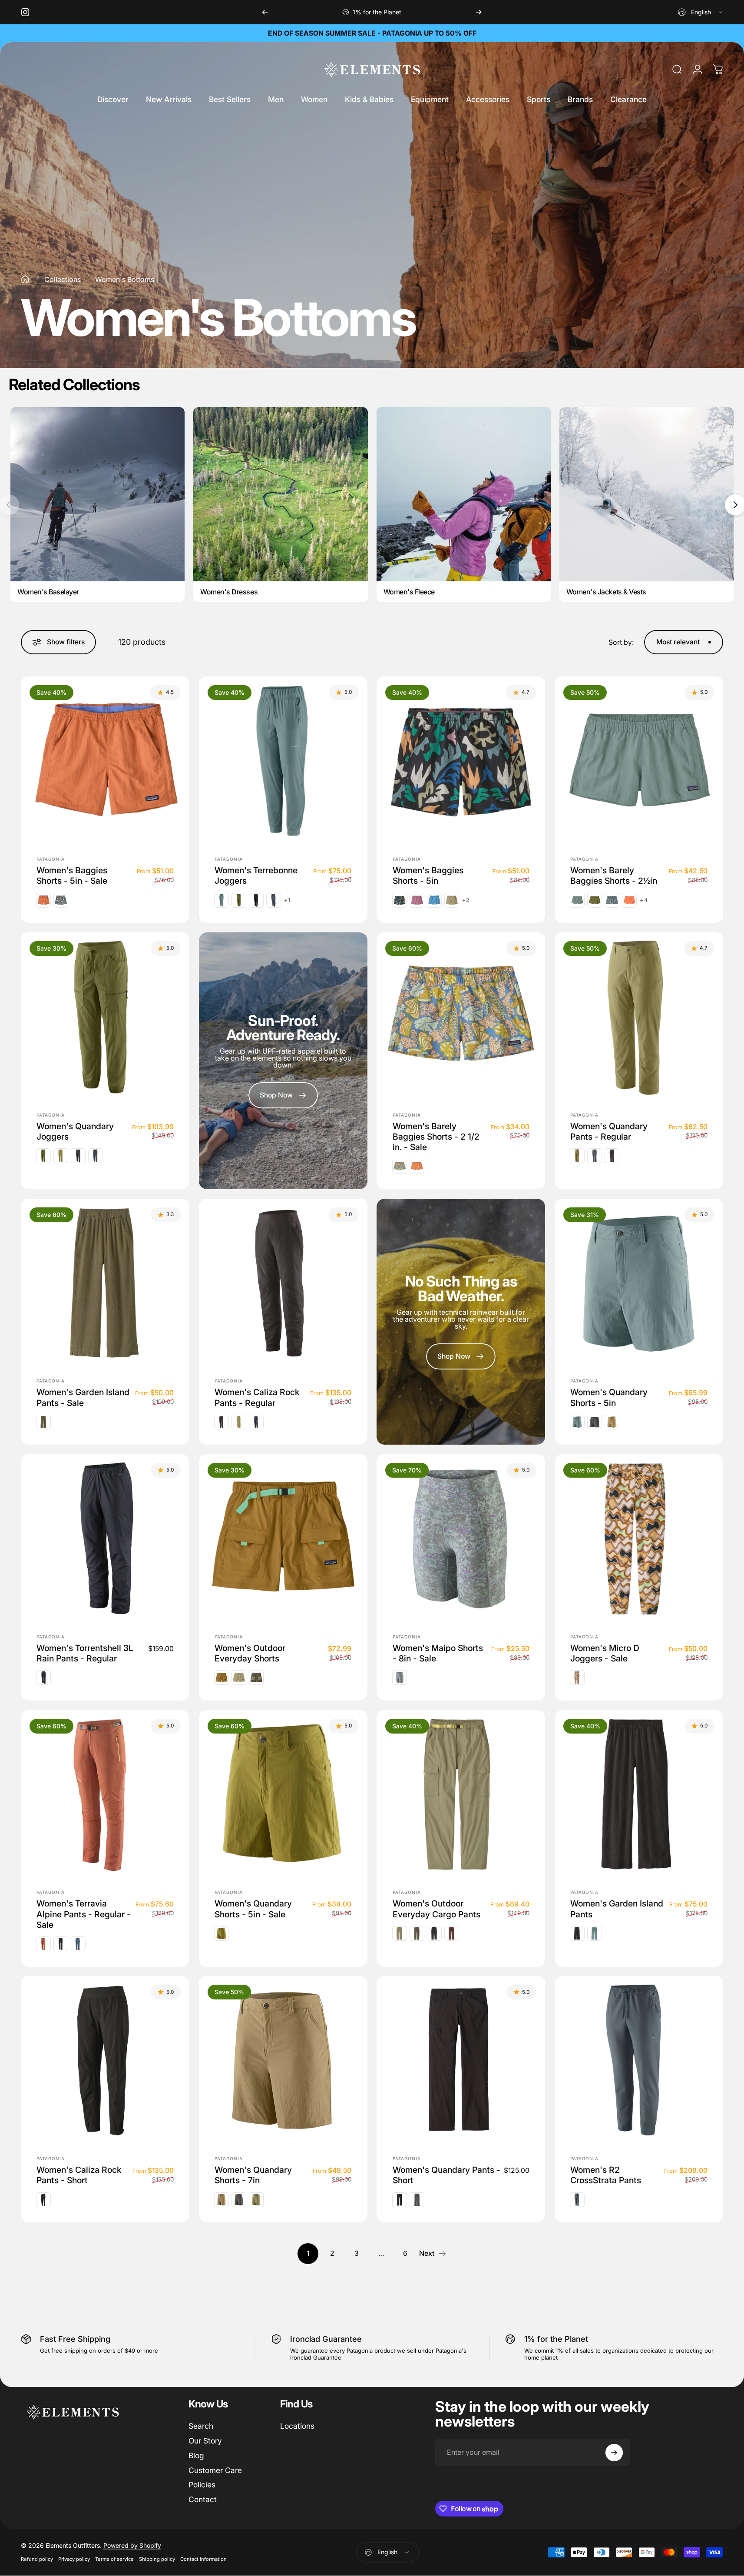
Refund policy (37, 2559)
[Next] (479, 12)
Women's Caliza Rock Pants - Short (79, 2175)
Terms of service (114, 2559)
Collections (63, 279)
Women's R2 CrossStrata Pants (606, 2175)
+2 (466, 900)
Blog (196, 2455)
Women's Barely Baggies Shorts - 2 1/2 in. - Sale (436, 1137)
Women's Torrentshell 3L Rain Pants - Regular (85, 1653)
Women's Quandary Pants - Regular (609, 1131)
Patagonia (51, 859)
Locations (297, 2426)
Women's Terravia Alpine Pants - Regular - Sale (84, 1915)
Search (201, 2426)
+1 (287, 900)
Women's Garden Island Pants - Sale (83, 1398)
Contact (203, 2499)
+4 (644, 900)
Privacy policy (74, 2559)
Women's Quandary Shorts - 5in (609, 1398)
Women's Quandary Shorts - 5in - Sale (253, 1909)
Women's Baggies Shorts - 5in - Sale (72, 875)
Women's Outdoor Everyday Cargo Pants (436, 1909)
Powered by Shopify (132, 2546)
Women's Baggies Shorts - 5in (428, 875)
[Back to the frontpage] (25, 279)
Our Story (205, 2441)
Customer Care (215, 2470)
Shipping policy (157, 2559)
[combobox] (701, 12)
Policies (202, 2485)
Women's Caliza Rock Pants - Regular (257, 1398)
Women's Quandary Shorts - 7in (253, 2175)
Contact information (203, 2559)
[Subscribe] (614, 2453)
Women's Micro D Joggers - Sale (605, 1653)
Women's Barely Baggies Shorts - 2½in (614, 875)
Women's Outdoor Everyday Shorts (250, 1653)
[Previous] (265, 12)
